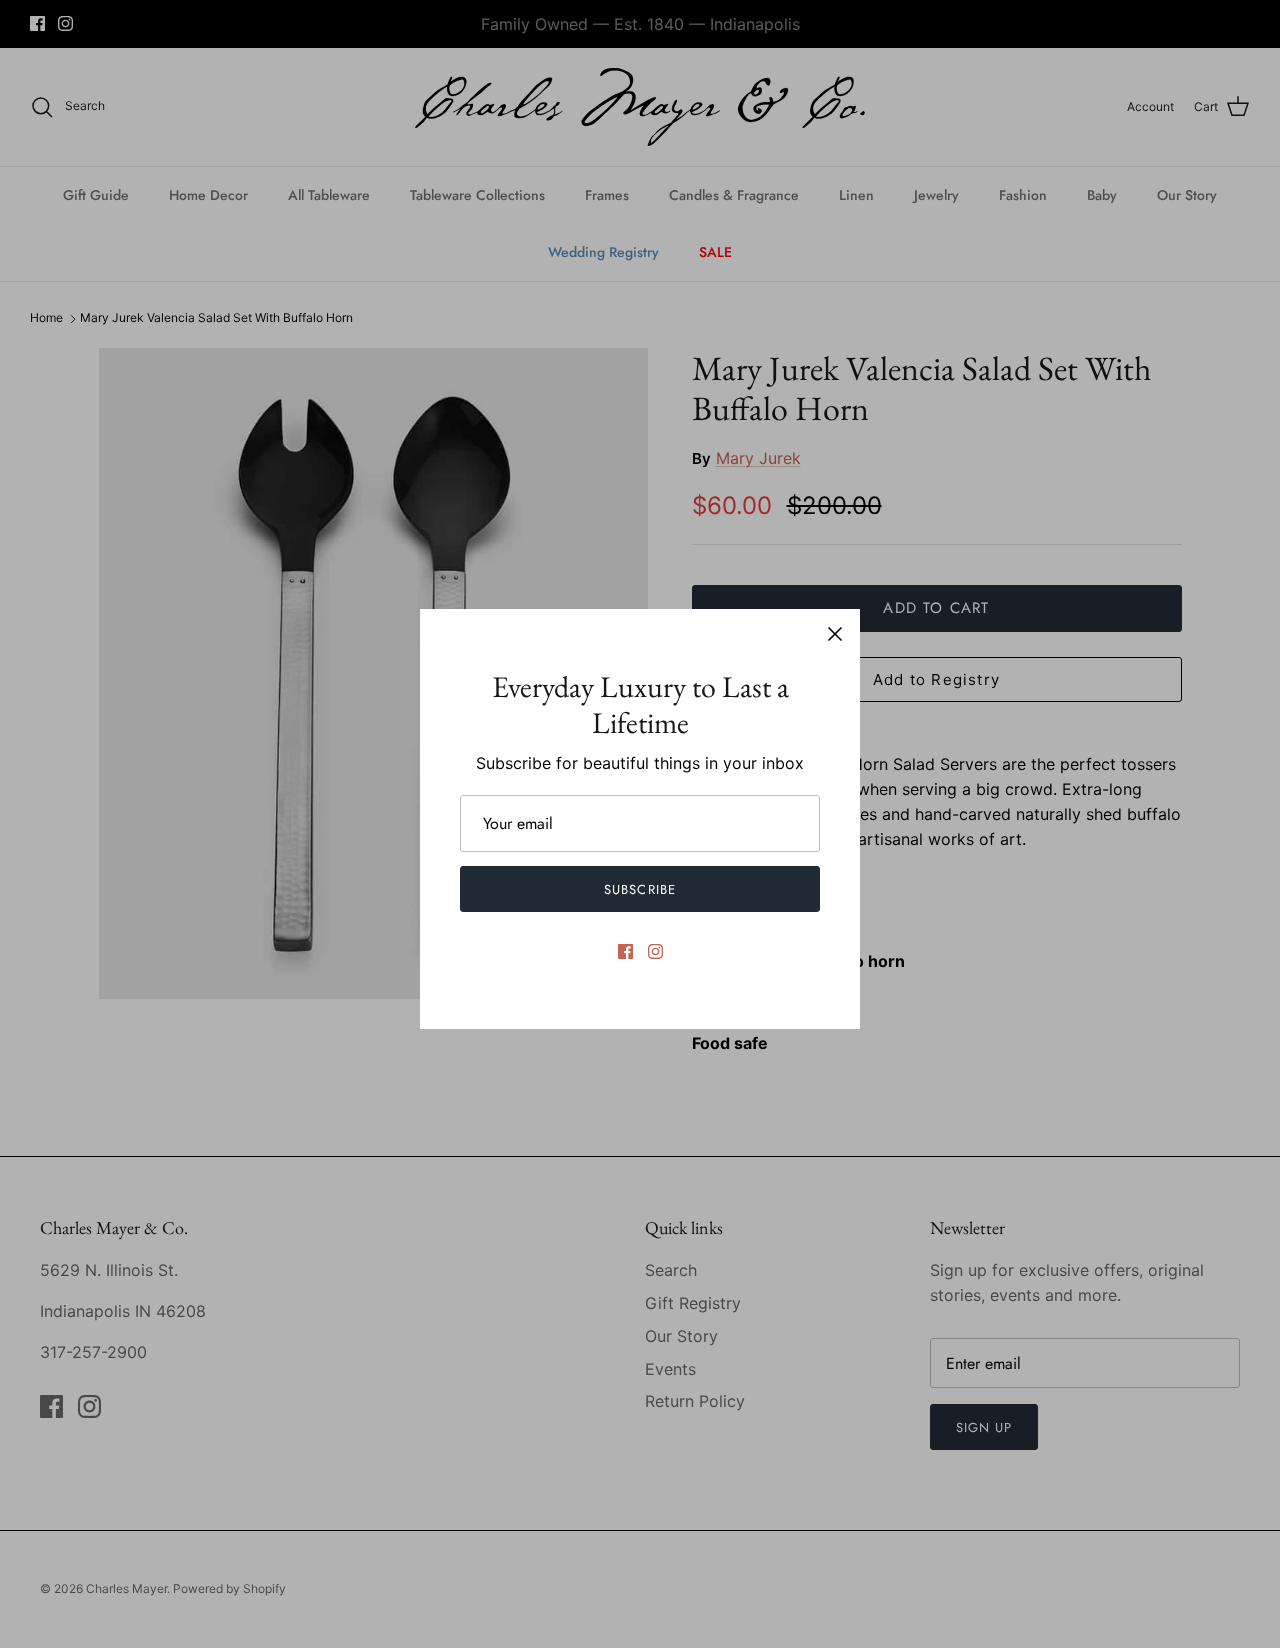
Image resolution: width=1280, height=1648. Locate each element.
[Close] (835, 634)
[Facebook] (625, 951)
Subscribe (639, 889)
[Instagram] (655, 951)
